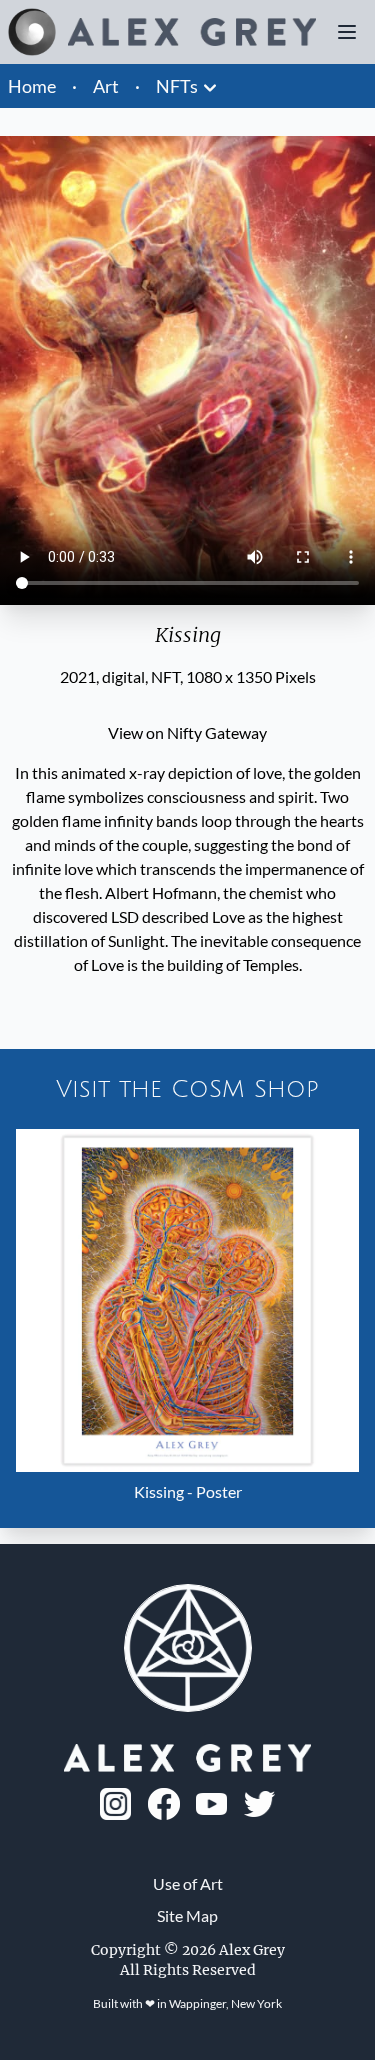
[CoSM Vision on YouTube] (212, 1804)
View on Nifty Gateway (187, 732)
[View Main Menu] (347, 32)
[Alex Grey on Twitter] (260, 1804)
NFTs (177, 86)
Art (106, 86)
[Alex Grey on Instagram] (116, 1804)
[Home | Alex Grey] (162, 32)
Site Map (187, 1915)
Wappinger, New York (225, 2003)
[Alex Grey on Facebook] (164, 1804)
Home (32, 86)
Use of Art (188, 1883)
